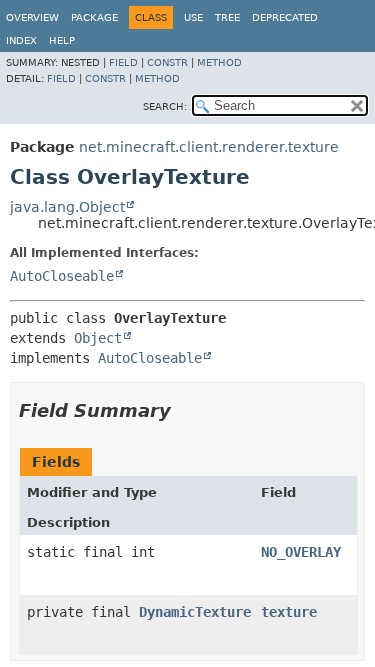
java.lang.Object (67, 207)
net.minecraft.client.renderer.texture (209, 147)
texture (289, 612)
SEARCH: (165, 106)
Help (62, 40)
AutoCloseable (62, 276)
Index (21, 40)
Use (193, 17)
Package (94, 17)
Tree (227, 17)
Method (219, 62)
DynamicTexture (195, 612)
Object (98, 338)
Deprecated (285, 17)
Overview (32, 17)
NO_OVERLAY (301, 552)
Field (123, 62)
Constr (167, 62)
